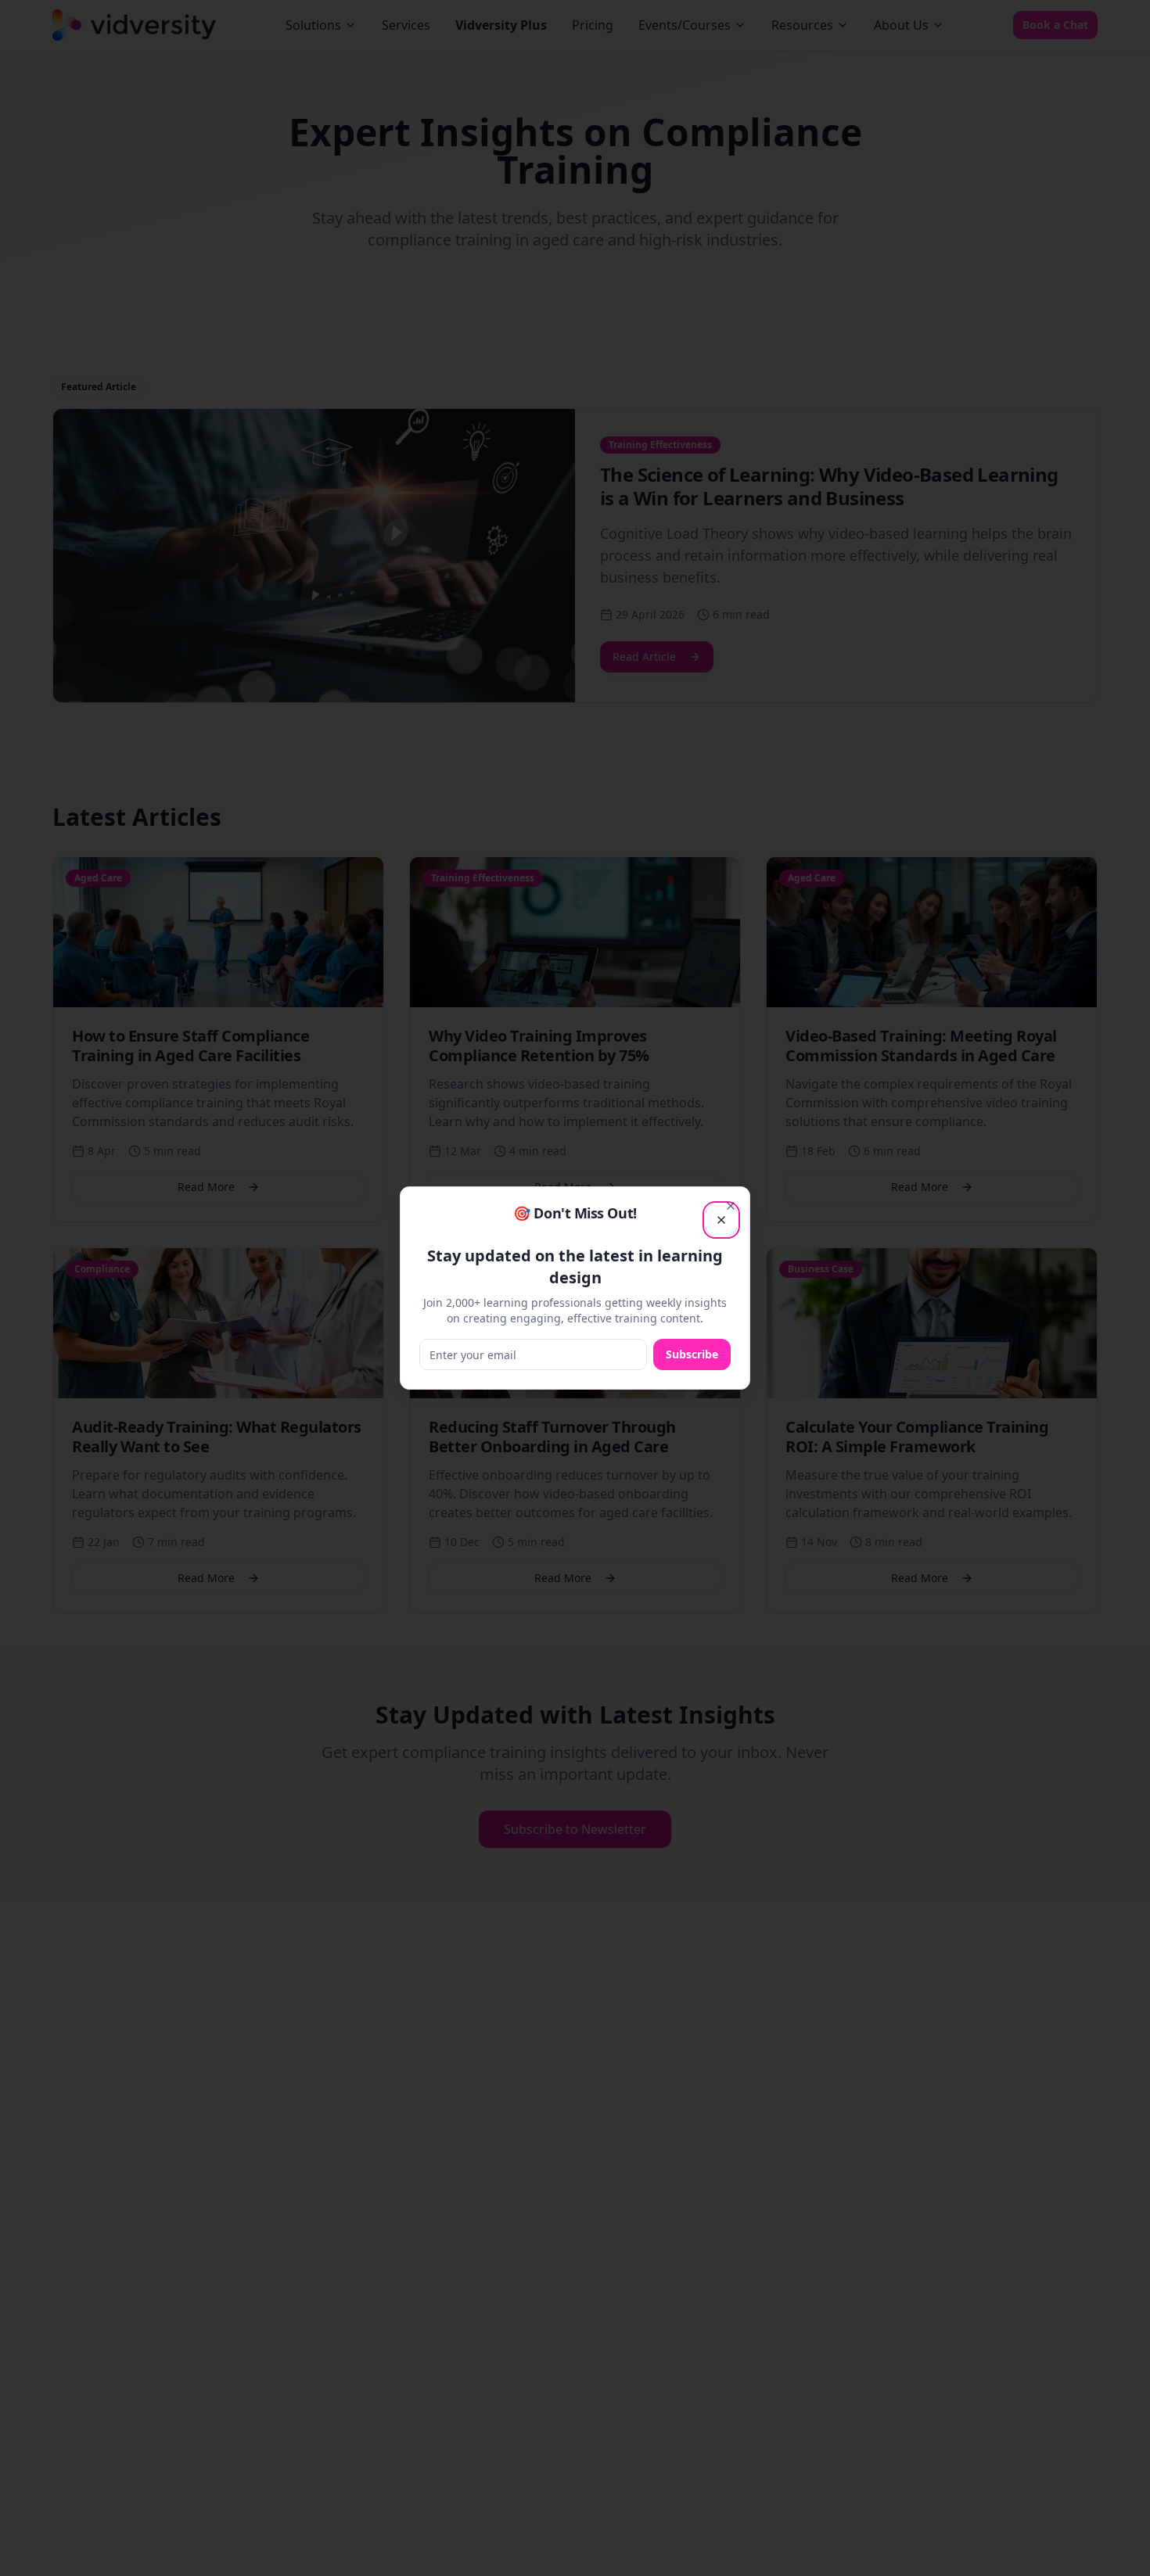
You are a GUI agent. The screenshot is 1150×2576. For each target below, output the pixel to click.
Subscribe (692, 1354)
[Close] (731, 1206)
